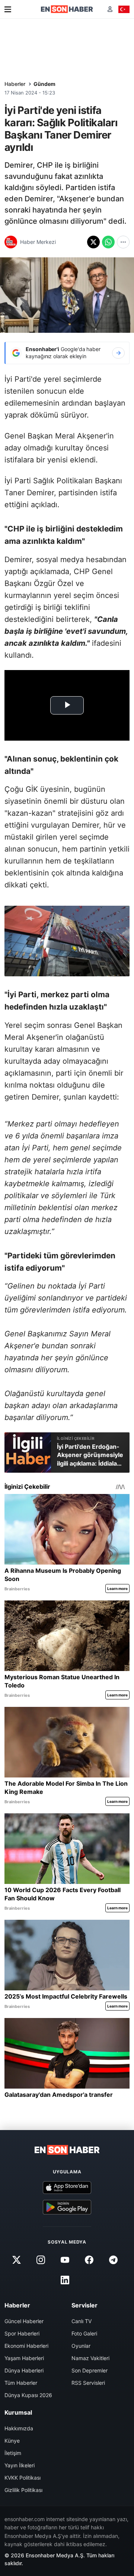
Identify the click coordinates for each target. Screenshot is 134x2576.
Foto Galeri (84, 2333)
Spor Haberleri (22, 2333)
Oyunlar (81, 2346)
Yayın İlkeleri (20, 2465)
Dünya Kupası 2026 (28, 2395)
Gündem (44, 84)
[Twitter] (16, 2260)
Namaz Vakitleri (90, 2358)
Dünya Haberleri (24, 2370)
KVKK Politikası (23, 2478)
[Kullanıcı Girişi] (110, 9)
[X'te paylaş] (93, 242)
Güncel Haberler (24, 2321)
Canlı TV (82, 2321)
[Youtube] (65, 2260)
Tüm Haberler (21, 2383)
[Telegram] (114, 2260)
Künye (12, 2441)
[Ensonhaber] (67, 9)
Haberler (15, 84)
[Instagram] (41, 2260)
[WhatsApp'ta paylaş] (108, 242)
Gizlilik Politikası (23, 2490)
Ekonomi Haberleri (26, 2346)
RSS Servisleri (88, 2383)
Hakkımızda (19, 2428)
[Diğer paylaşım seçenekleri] (123, 242)
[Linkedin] (65, 2280)
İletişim (13, 2453)
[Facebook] (89, 2260)
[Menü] (8, 9)
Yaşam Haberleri (24, 2358)
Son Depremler (90, 2370)
